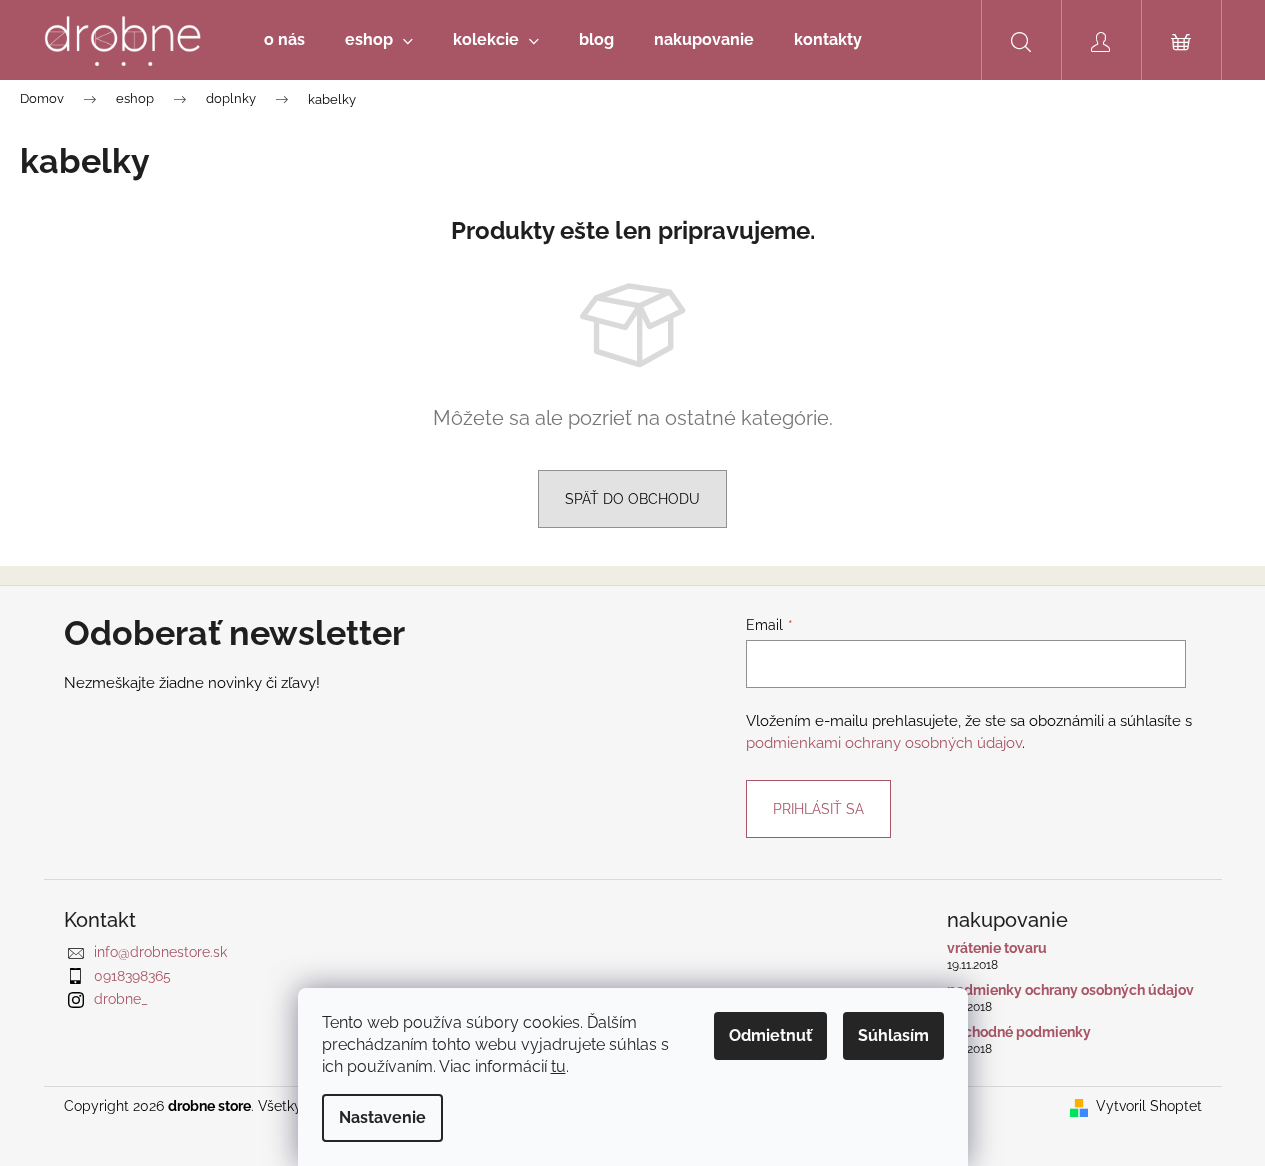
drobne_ (121, 999)
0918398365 (132, 976)
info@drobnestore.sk (160, 952)
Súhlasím (893, 1035)
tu (558, 1066)
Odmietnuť (770, 1035)
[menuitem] (284, 40)
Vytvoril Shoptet (1149, 1106)
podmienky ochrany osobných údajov (1070, 990)
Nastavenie (382, 1117)
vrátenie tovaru (997, 948)
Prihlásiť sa (818, 809)
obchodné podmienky (1019, 1032)
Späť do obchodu (632, 499)
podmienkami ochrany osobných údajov (884, 743)
